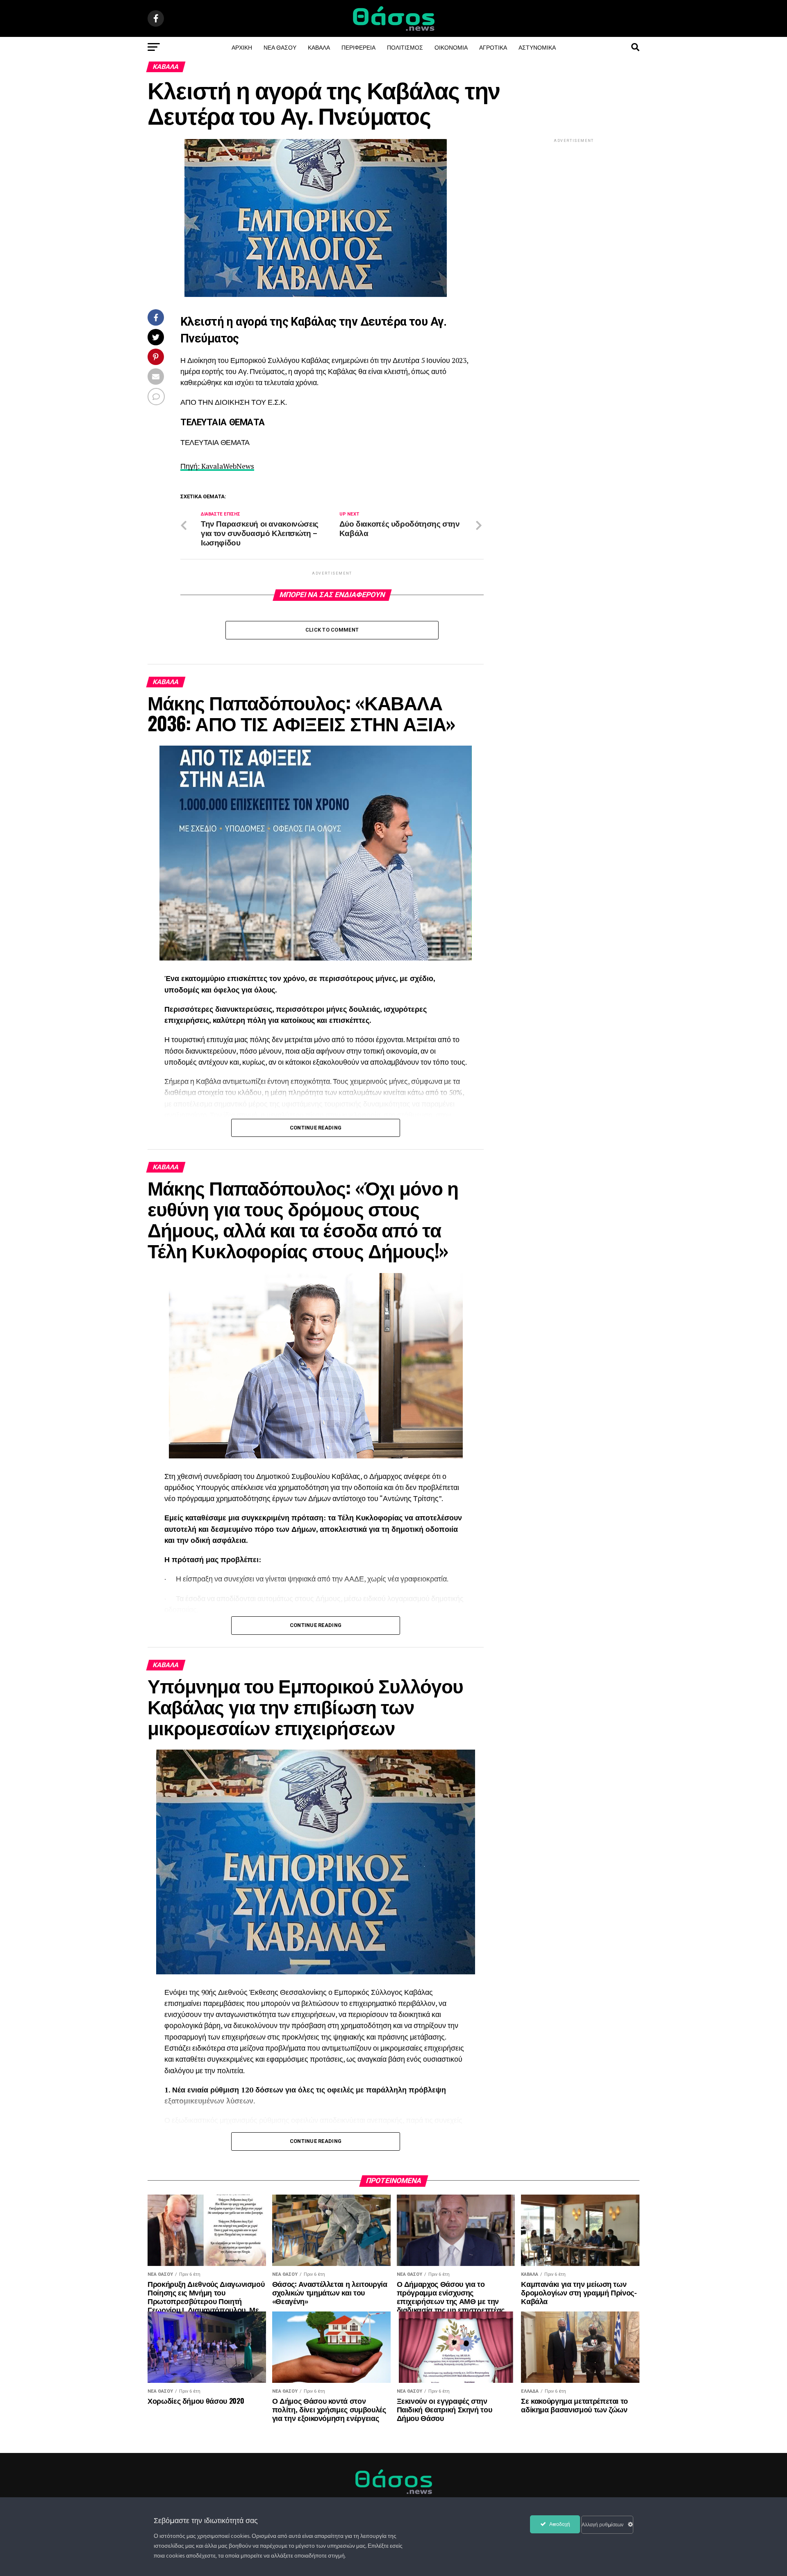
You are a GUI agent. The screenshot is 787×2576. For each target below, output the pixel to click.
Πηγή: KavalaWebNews (217, 466)
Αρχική (242, 47)
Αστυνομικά (537, 47)
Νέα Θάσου (280, 47)
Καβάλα (319, 47)
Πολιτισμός (405, 47)
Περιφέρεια (358, 47)
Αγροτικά (493, 47)
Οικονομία (451, 47)
